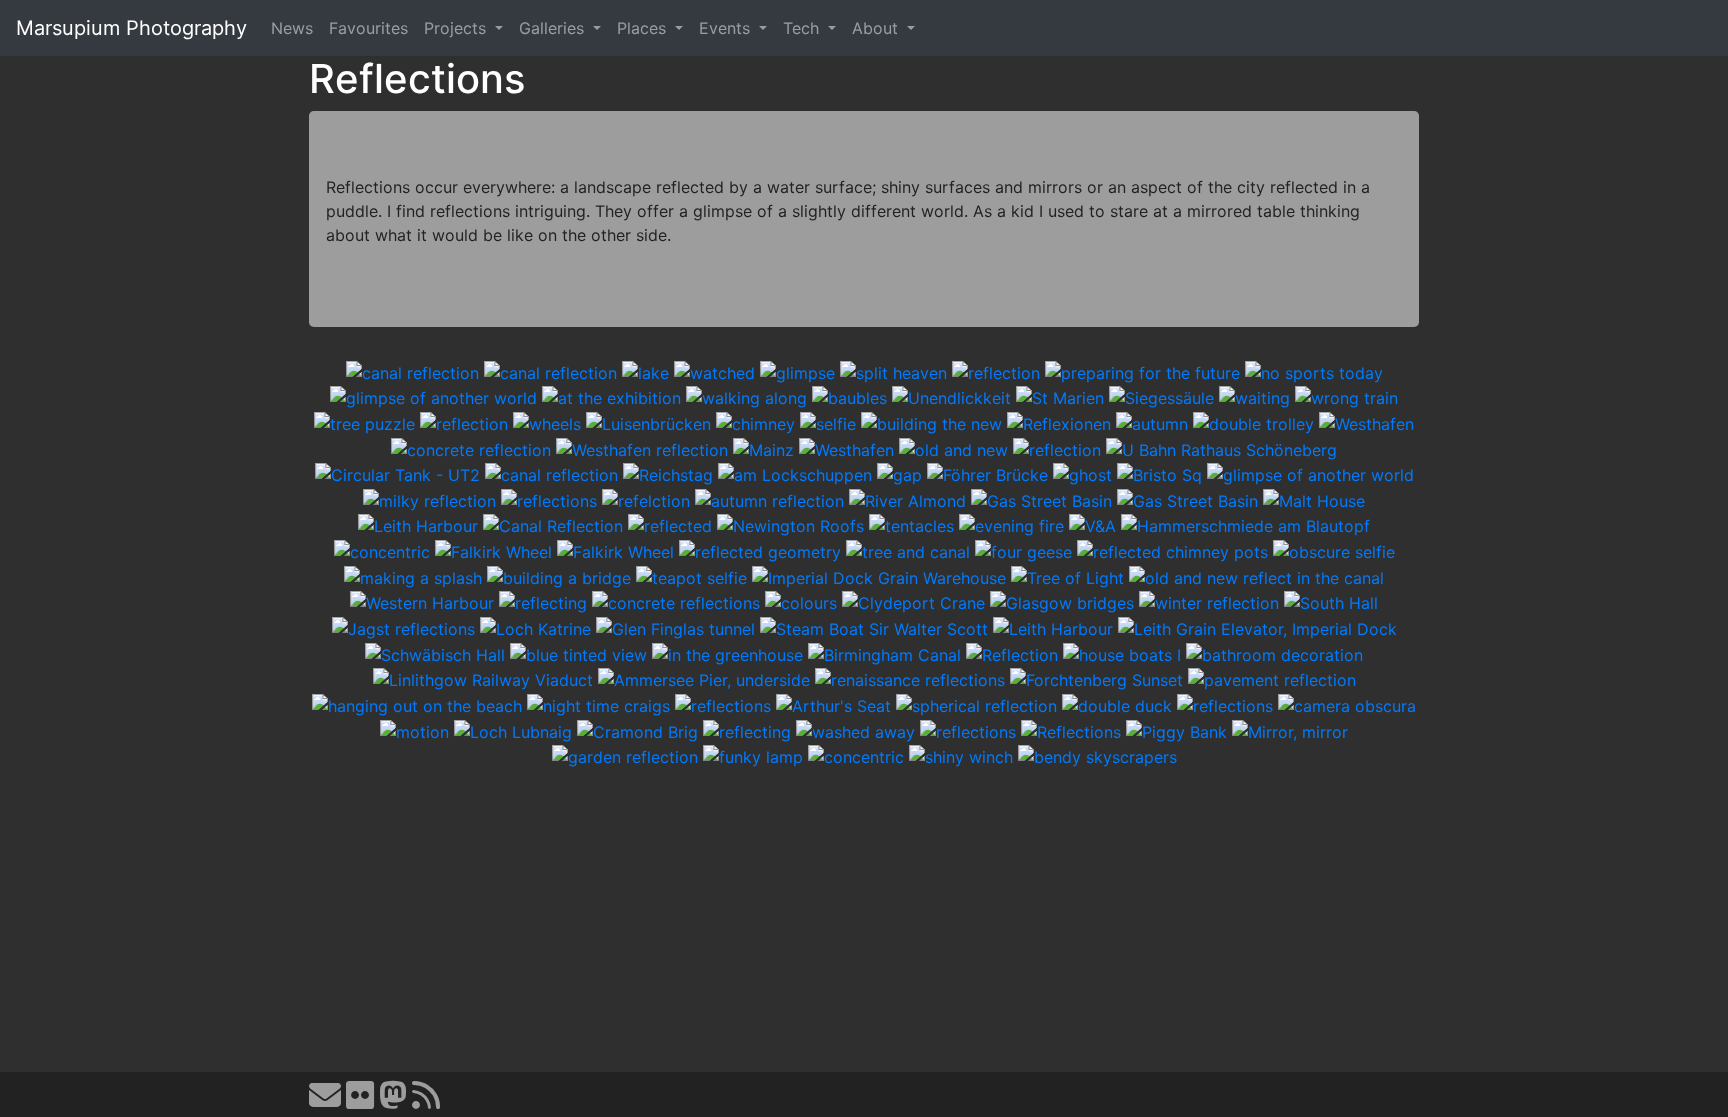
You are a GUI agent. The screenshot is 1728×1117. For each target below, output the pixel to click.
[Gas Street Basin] (1041, 499)
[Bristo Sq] (1159, 474)
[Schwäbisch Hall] (435, 653)
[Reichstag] (668, 474)
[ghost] (1082, 474)
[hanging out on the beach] (417, 704)
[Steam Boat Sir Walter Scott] (874, 627)
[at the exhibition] (611, 397)
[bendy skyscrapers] (1097, 756)
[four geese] (1023, 550)
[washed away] (855, 730)
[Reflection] (1012, 653)
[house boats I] (1122, 653)
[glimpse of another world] (433, 397)
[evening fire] (1011, 525)
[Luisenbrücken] (648, 422)
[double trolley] (1253, 422)
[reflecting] (543, 602)
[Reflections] (1071, 730)
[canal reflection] (412, 371)
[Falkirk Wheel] (493, 550)
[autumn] (1152, 422)
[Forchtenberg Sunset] (1096, 679)
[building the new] (931, 422)
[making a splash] (413, 576)
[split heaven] (893, 371)
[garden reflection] (625, 756)
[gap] (899, 474)
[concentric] (382, 550)
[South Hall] (1331, 602)
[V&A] (1092, 525)
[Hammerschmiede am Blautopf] (1245, 525)
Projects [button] (457, 28)
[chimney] (755, 422)
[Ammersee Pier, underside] (704, 679)
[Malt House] (1314, 499)
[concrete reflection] (471, 448)
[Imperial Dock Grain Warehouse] (879, 576)
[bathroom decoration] (1274, 653)
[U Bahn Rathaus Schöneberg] (1221, 448)
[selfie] (828, 422)
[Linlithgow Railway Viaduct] (483, 679)
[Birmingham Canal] (884, 653)
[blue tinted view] (578, 653)
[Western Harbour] (422, 602)
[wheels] (547, 422)
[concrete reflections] (676, 602)
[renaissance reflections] (910, 679)
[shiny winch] (961, 756)
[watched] (714, 371)
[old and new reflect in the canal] (1256, 576)
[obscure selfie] (1334, 550)
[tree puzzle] (364, 422)
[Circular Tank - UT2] (397, 474)
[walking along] (746, 397)
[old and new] (953, 448)
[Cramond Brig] (637, 730)
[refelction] (646, 499)
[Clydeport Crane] (913, 602)
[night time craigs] (598, 704)
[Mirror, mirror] (1290, 730)
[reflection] (996, 371)
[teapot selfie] (691, 576)
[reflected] (670, 525)
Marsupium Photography (131, 28)
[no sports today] (1314, 371)
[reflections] (549, 499)
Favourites (368, 28)
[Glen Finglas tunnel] (675, 627)
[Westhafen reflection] (642, 448)
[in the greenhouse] (727, 653)
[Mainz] (763, 448)
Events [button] (727, 28)
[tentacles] (911, 525)
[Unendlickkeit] (951, 397)
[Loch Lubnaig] (513, 730)
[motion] (414, 730)
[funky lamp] (753, 756)
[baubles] (849, 397)
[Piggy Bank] (1176, 730)
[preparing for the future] (1142, 371)
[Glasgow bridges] (1062, 602)
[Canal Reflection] (553, 525)
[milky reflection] (429, 499)
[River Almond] (907, 499)
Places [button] (644, 28)
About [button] (877, 28)
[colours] (801, 602)
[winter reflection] (1209, 602)
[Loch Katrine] (535, 627)
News (292, 28)
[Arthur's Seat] (833, 704)
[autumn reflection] (769, 499)
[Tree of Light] (1067, 576)
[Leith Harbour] (418, 525)
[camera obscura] (1347, 704)
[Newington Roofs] (790, 525)
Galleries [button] (554, 28)
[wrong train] (1346, 397)
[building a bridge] (559, 576)
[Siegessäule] (1161, 397)
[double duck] (1117, 704)
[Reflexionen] (1059, 422)
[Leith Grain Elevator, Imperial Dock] (1257, 627)
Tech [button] (803, 28)
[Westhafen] (1366, 422)
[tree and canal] (908, 550)
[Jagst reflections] (403, 627)
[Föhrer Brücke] (987, 474)
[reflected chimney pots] (1172, 550)
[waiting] (1254, 397)
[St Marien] (1060, 397)
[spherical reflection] (976, 704)
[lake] (645, 371)
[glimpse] (797, 371)
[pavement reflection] (1272, 679)
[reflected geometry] (760, 550)
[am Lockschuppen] (795, 474)
